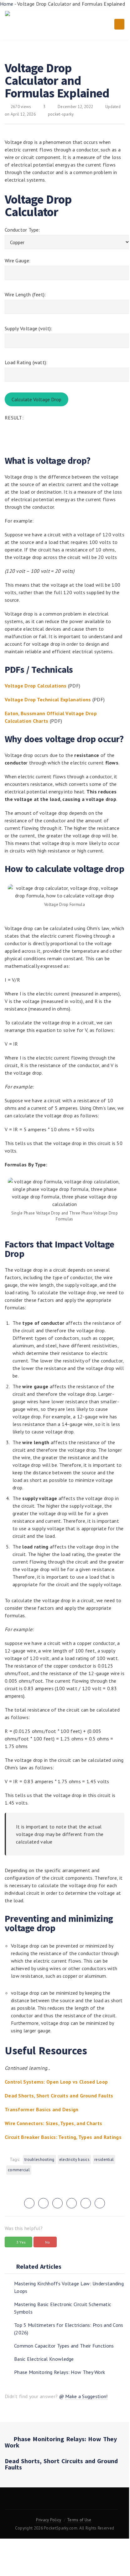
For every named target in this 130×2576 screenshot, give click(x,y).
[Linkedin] (82, 2502)
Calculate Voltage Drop (36, 399)
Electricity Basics (74, 2159)
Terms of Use (79, 2520)
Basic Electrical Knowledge (44, 2359)
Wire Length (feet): (25, 294)
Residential (104, 2159)
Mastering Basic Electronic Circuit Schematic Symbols (63, 2308)
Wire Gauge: (18, 260)
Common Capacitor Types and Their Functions (64, 2346)
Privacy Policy (49, 2520)
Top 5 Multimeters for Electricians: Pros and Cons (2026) (69, 2329)
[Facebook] (41, 2502)
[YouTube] (61, 2502)
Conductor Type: (22, 230)
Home (7, 4)
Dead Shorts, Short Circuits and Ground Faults (61, 2464)
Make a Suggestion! (86, 2396)
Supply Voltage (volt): (29, 328)
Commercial (19, 2170)
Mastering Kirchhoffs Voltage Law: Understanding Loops (69, 2287)
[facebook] (43, 2203)
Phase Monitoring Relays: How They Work (60, 2372)
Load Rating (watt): (26, 362)
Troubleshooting (39, 2159)
